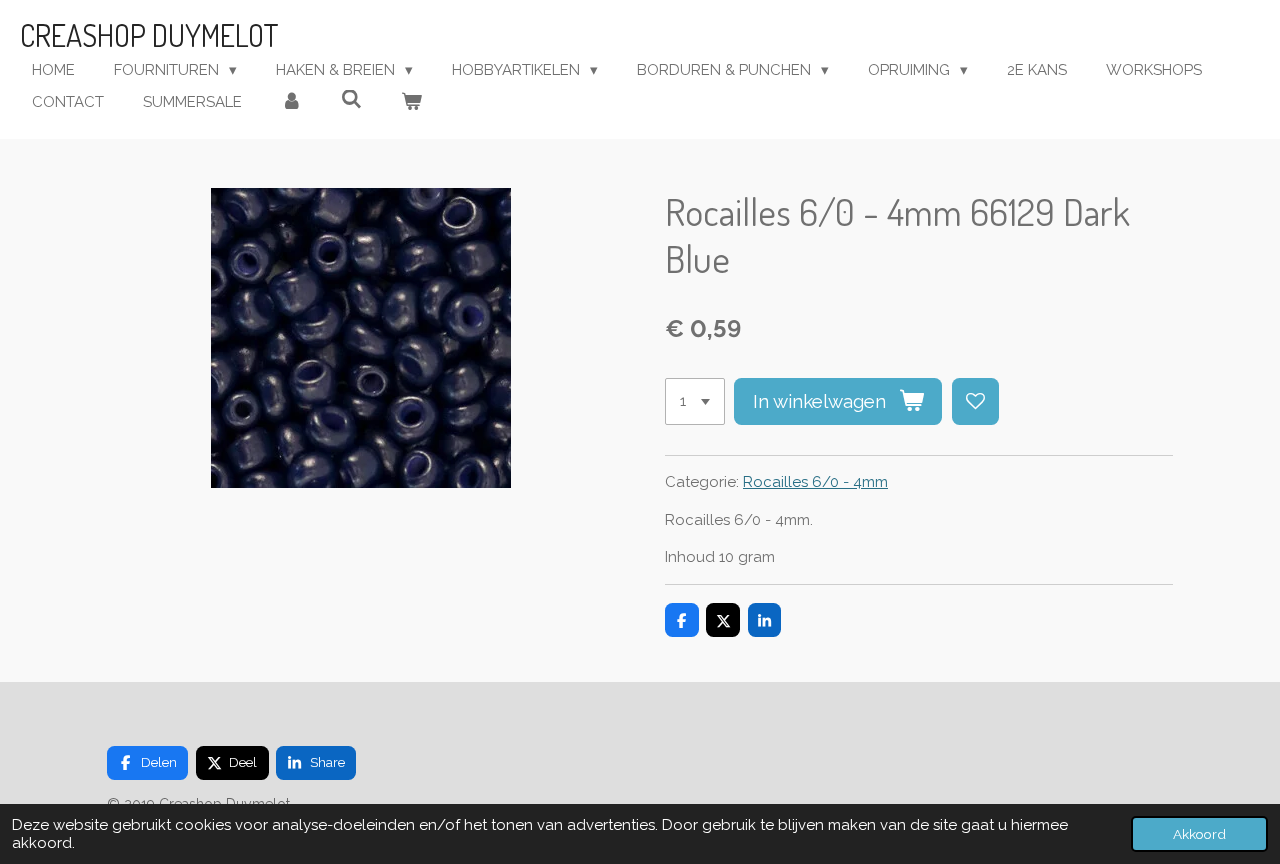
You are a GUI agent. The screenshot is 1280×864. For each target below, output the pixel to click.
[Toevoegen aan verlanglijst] (975, 401)
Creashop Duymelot (149, 35)
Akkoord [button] (1199, 834)
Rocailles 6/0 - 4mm (815, 482)
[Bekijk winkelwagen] (411, 102)
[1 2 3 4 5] (695, 401)
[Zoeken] (351, 100)
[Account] (291, 102)
